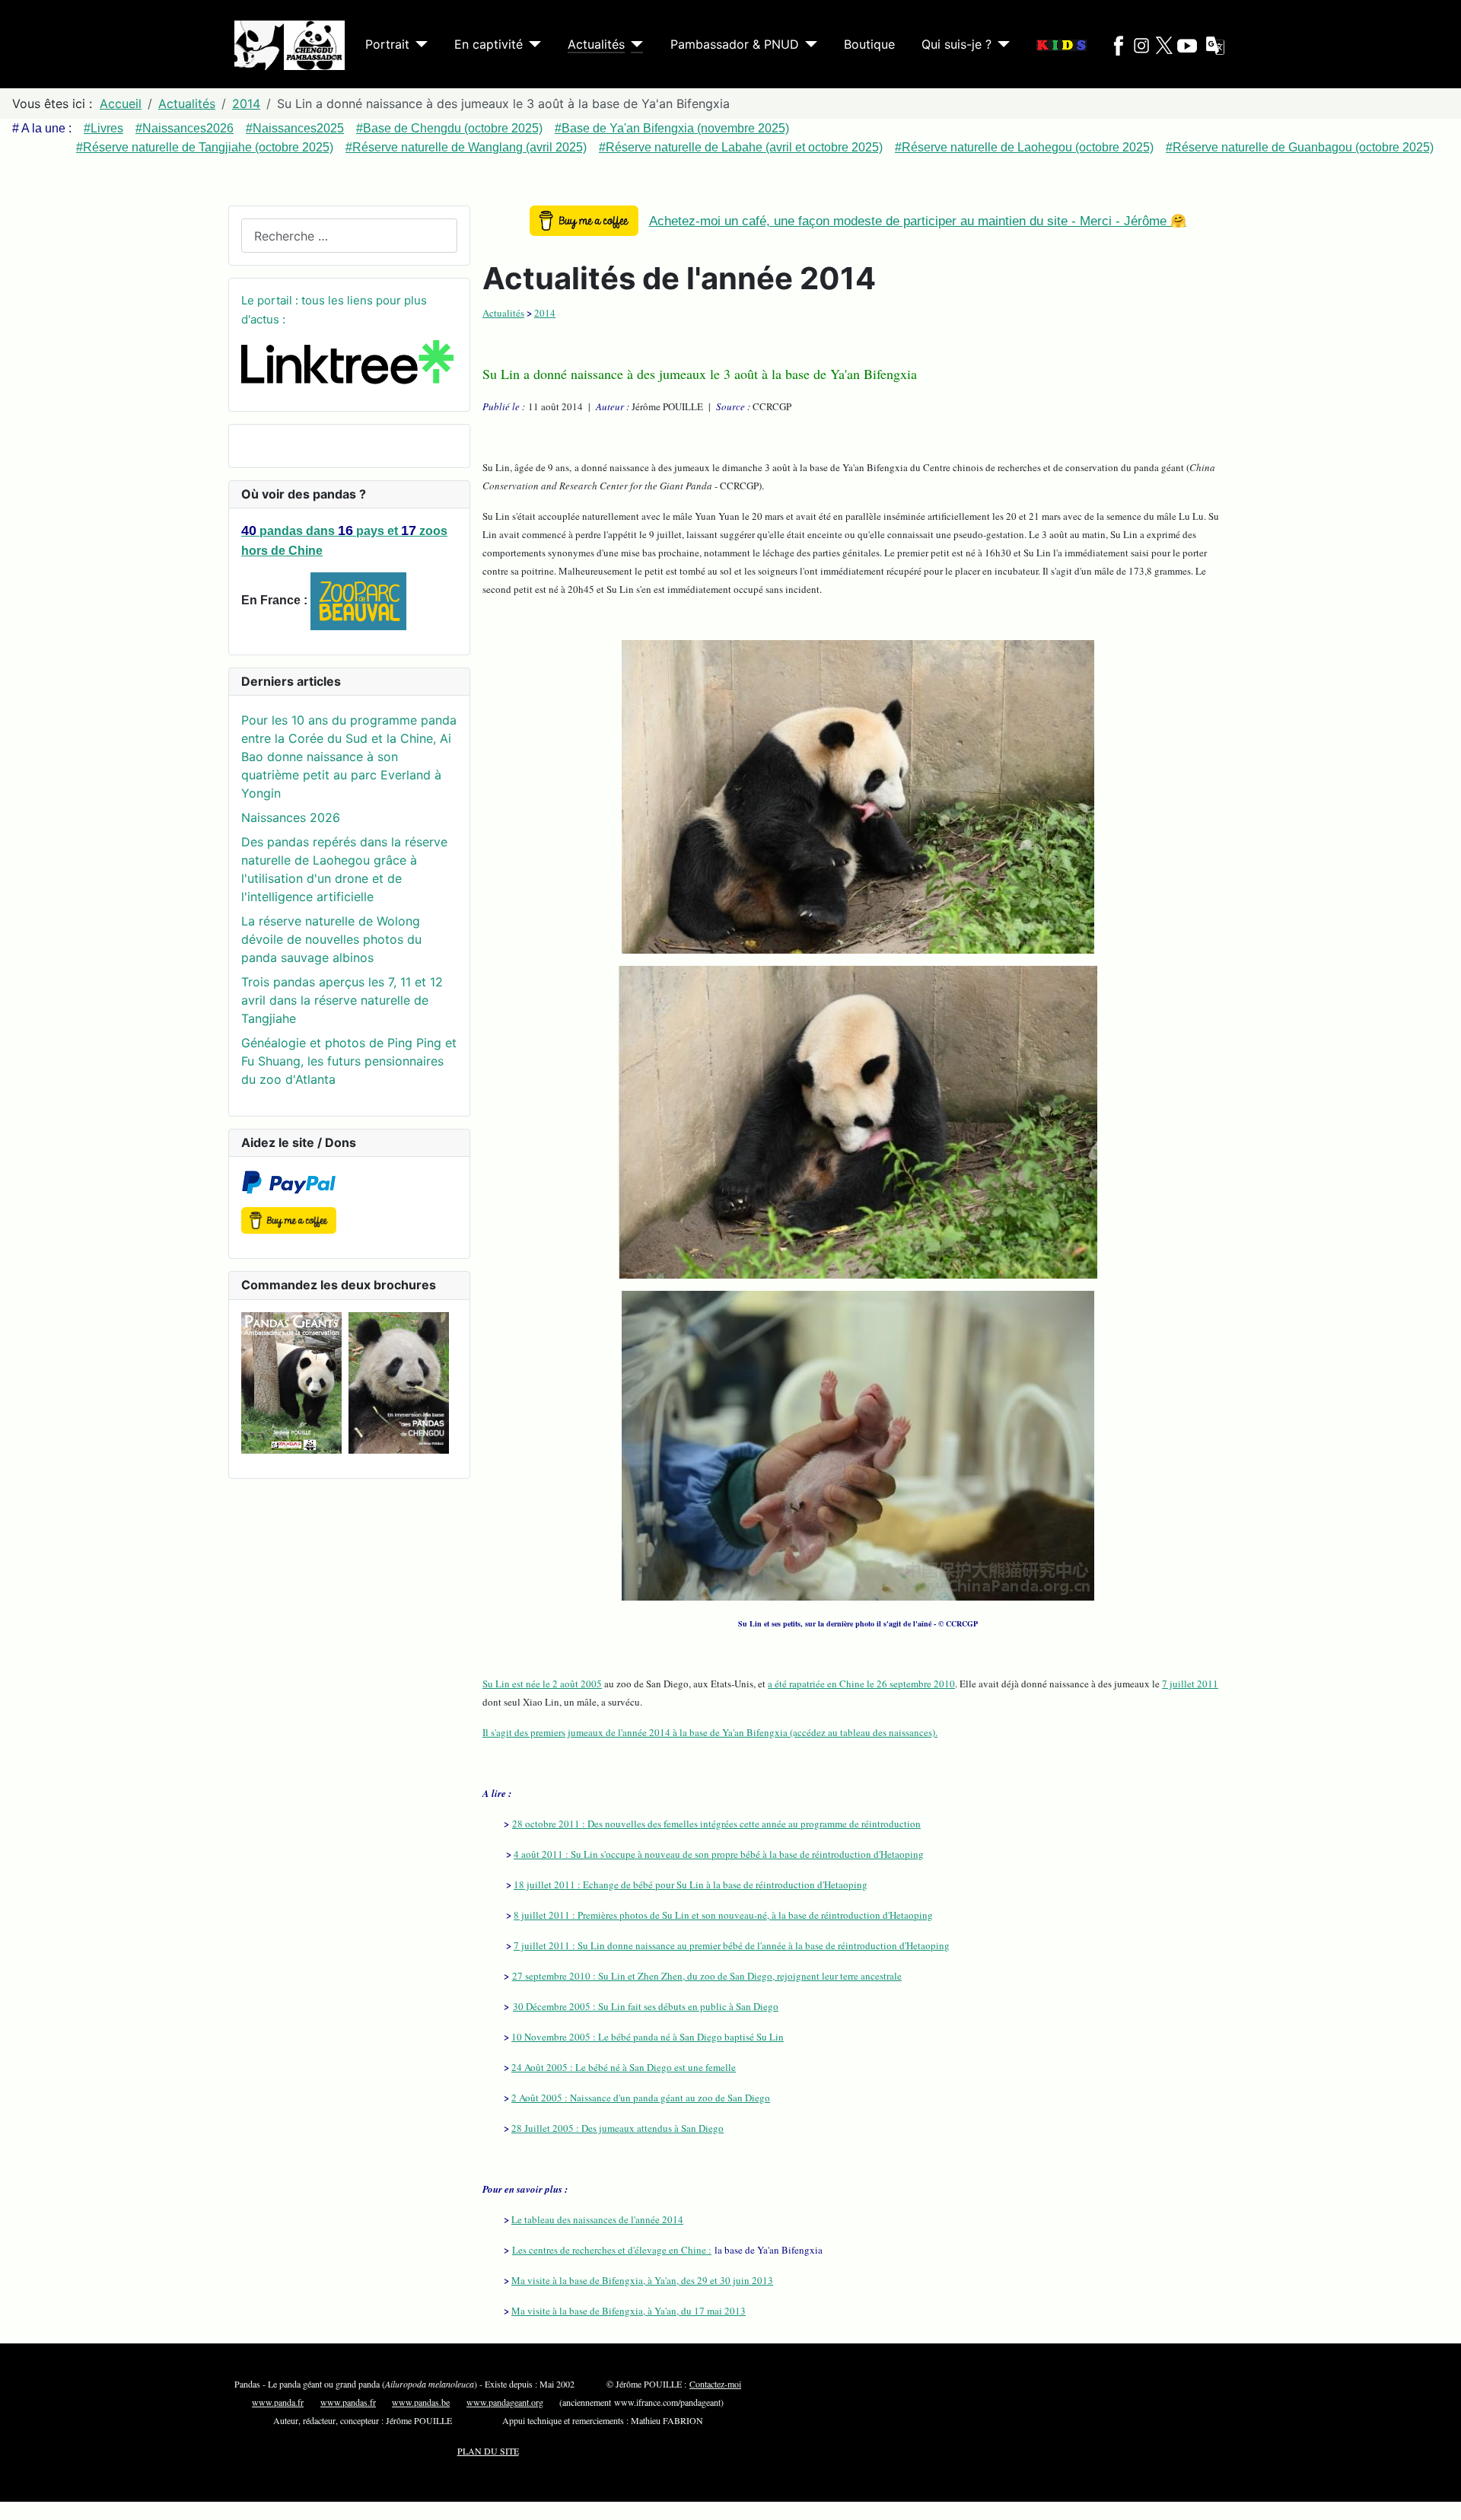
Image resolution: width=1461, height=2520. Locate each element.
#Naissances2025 (295, 128)
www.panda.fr (278, 2402)
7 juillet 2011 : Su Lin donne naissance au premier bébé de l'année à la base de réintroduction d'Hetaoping (732, 1945)
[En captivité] (532, 44)
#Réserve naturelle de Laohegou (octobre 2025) (1024, 147)
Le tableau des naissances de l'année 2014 (597, 2219)
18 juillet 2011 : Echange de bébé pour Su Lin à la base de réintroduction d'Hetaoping (691, 1884)
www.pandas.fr (348, 2402)
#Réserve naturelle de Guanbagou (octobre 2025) (1300, 147)
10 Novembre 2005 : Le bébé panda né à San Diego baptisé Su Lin (648, 2037)
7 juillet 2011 (1190, 1684)
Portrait (387, 44)
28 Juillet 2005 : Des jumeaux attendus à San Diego (618, 2128)
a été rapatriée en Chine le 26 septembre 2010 (861, 1684)
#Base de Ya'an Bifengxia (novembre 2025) (672, 128)
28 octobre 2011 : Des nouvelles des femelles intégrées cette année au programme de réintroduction (716, 1824)
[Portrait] (419, 44)
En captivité (489, 44)
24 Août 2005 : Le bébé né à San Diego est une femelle (624, 2067)
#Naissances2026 (185, 128)
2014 (545, 313)
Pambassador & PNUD (735, 44)
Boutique (869, 44)
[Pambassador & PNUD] (808, 44)
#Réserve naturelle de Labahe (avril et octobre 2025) (741, 147)
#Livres (103, 128)
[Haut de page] (1434, 2492)
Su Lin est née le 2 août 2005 (542, 1684)
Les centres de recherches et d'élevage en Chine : (612, 2250)
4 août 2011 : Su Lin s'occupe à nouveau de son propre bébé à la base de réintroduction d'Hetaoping (719, 1854)
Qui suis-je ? (956, 44)
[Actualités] (634, 44)
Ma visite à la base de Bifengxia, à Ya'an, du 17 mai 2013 (629, 2311)
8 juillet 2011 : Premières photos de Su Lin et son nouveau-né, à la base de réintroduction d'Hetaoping (723, 1915)
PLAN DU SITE (488, 2451)
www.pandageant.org (505, 2402)
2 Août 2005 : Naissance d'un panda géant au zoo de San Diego (641, 2098)
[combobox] (349, 236)
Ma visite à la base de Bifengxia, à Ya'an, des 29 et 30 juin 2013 (642, 2280)
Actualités (596, 44)
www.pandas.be (421, 2402)
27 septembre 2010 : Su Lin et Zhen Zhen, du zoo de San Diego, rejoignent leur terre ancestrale (707, 1976)
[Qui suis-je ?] (1001, 44)
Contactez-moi (715, 2384)
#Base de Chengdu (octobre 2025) (449, 128)
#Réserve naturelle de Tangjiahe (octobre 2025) (205, 147)
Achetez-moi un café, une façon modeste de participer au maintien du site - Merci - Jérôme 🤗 (918, 221)
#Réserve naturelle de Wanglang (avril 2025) (466, 147)
